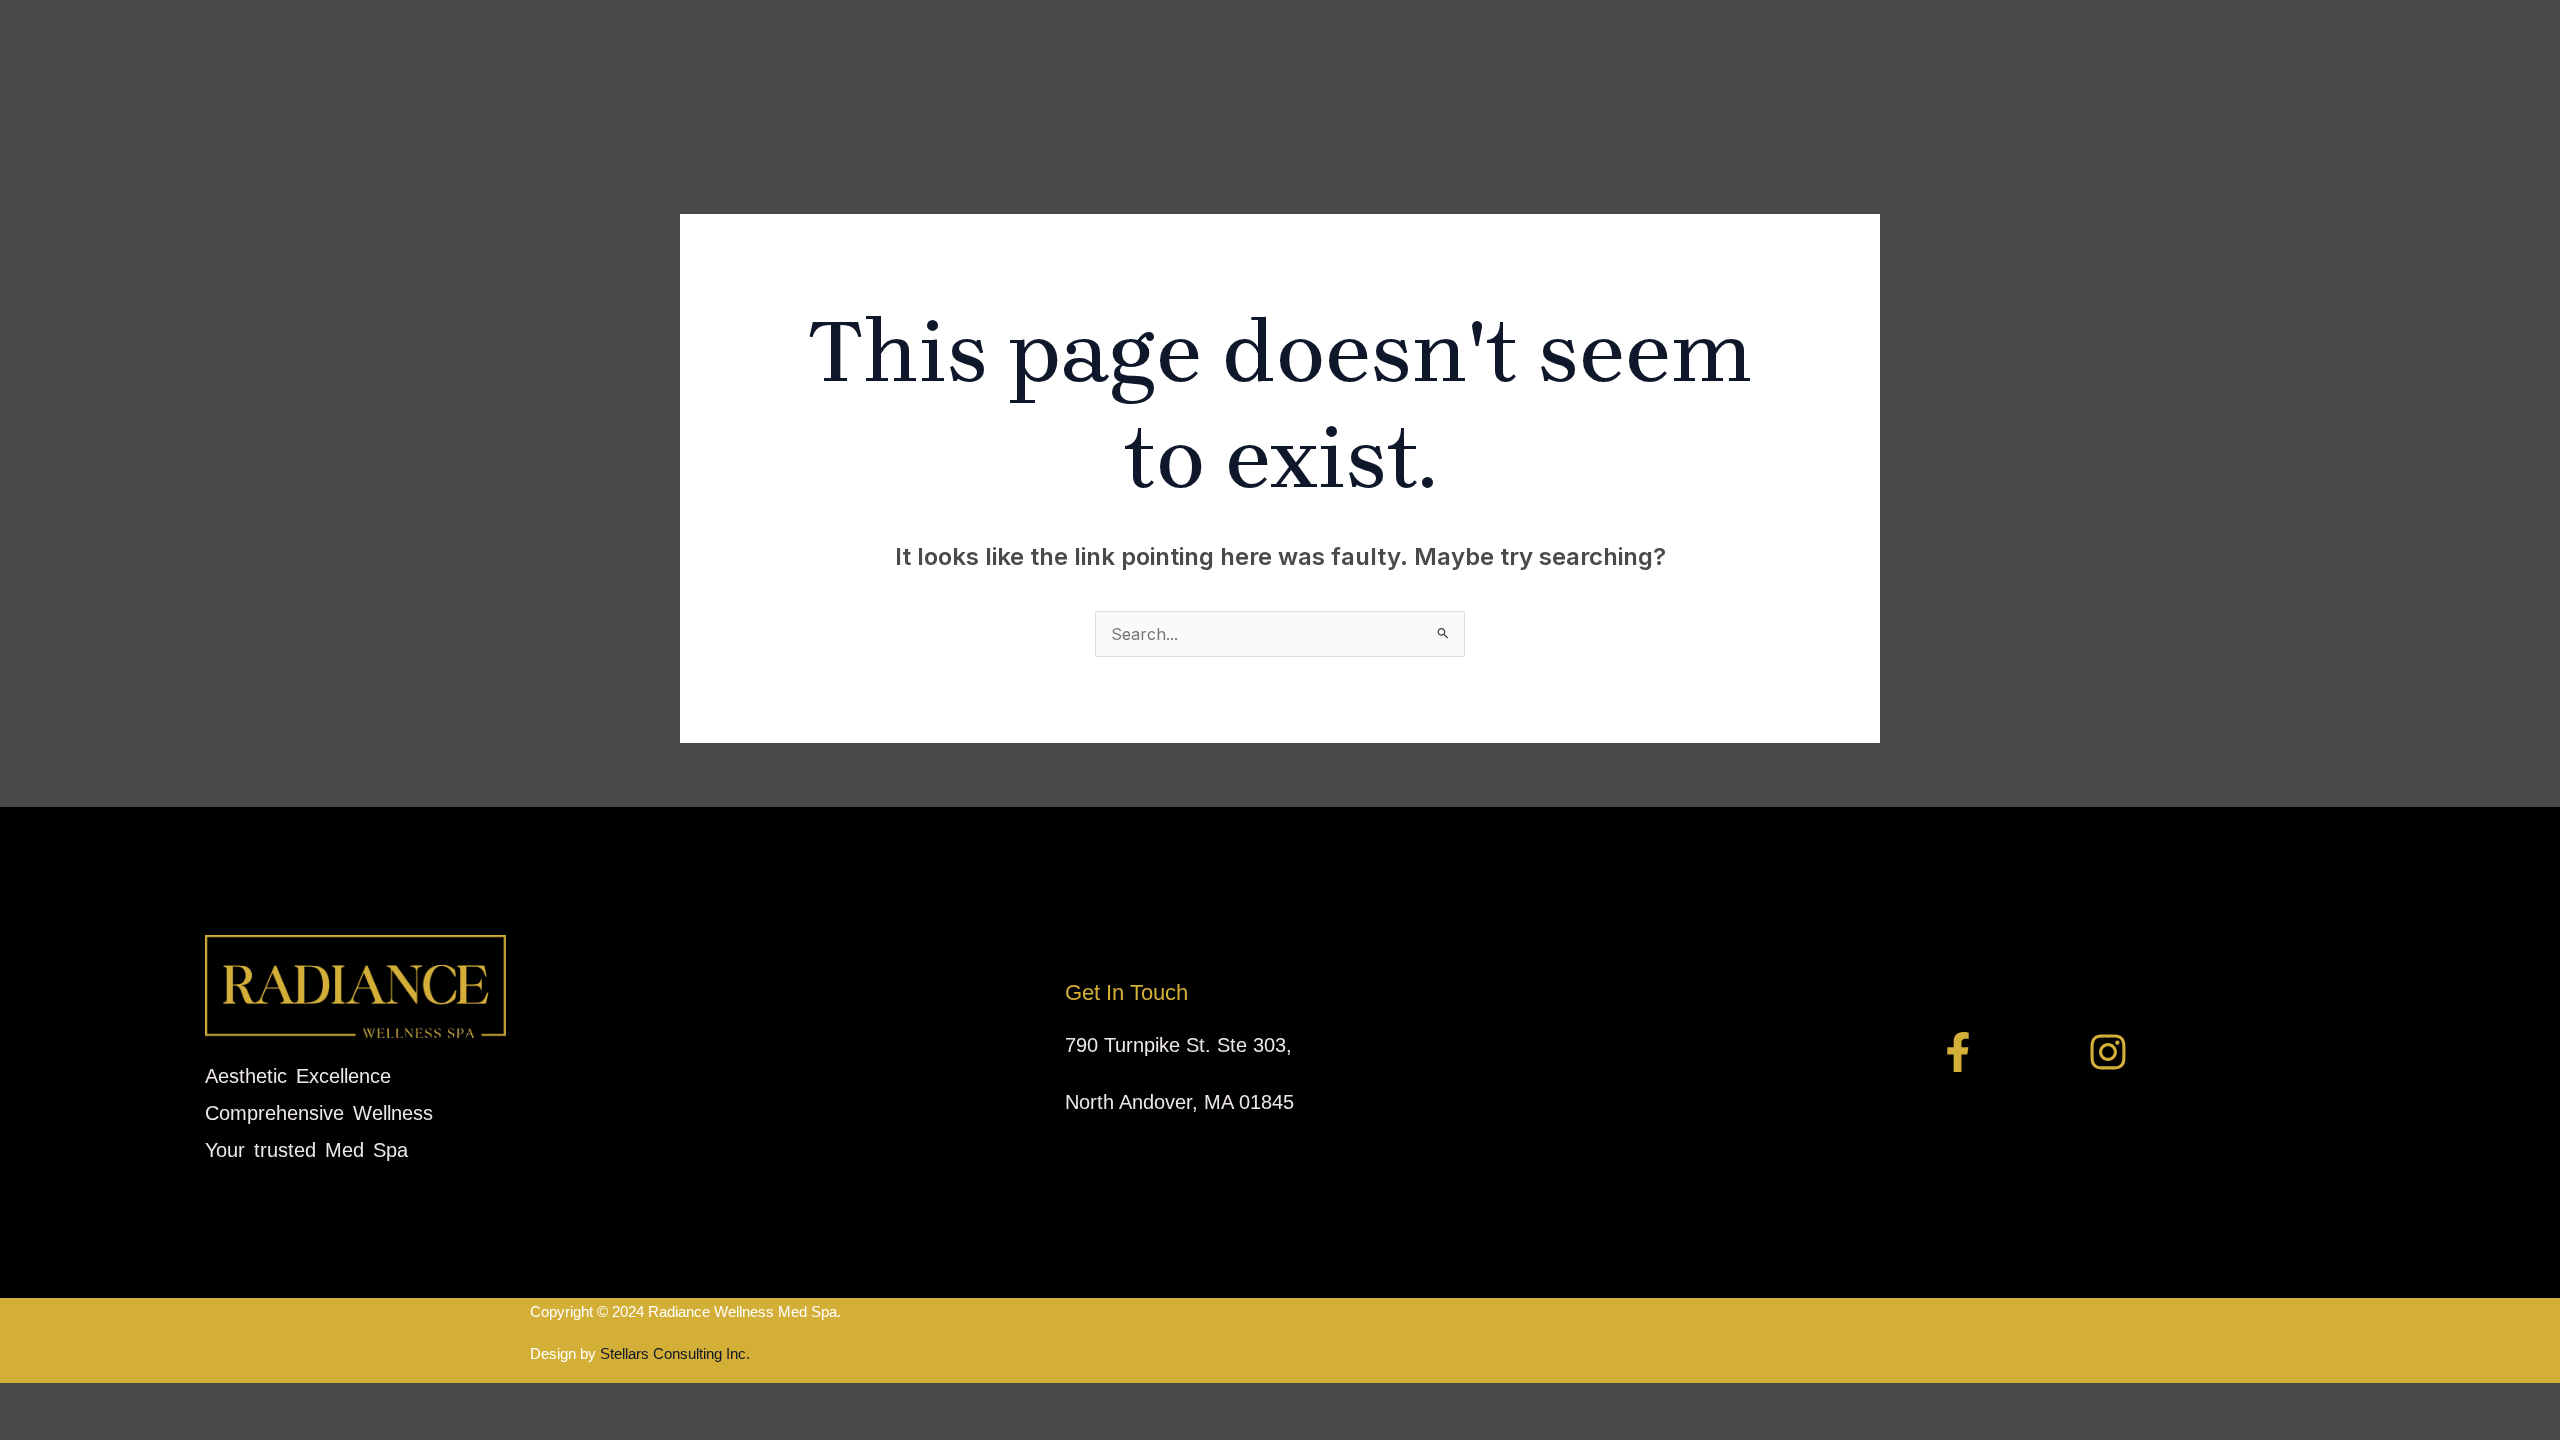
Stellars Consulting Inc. (673, 1353)
